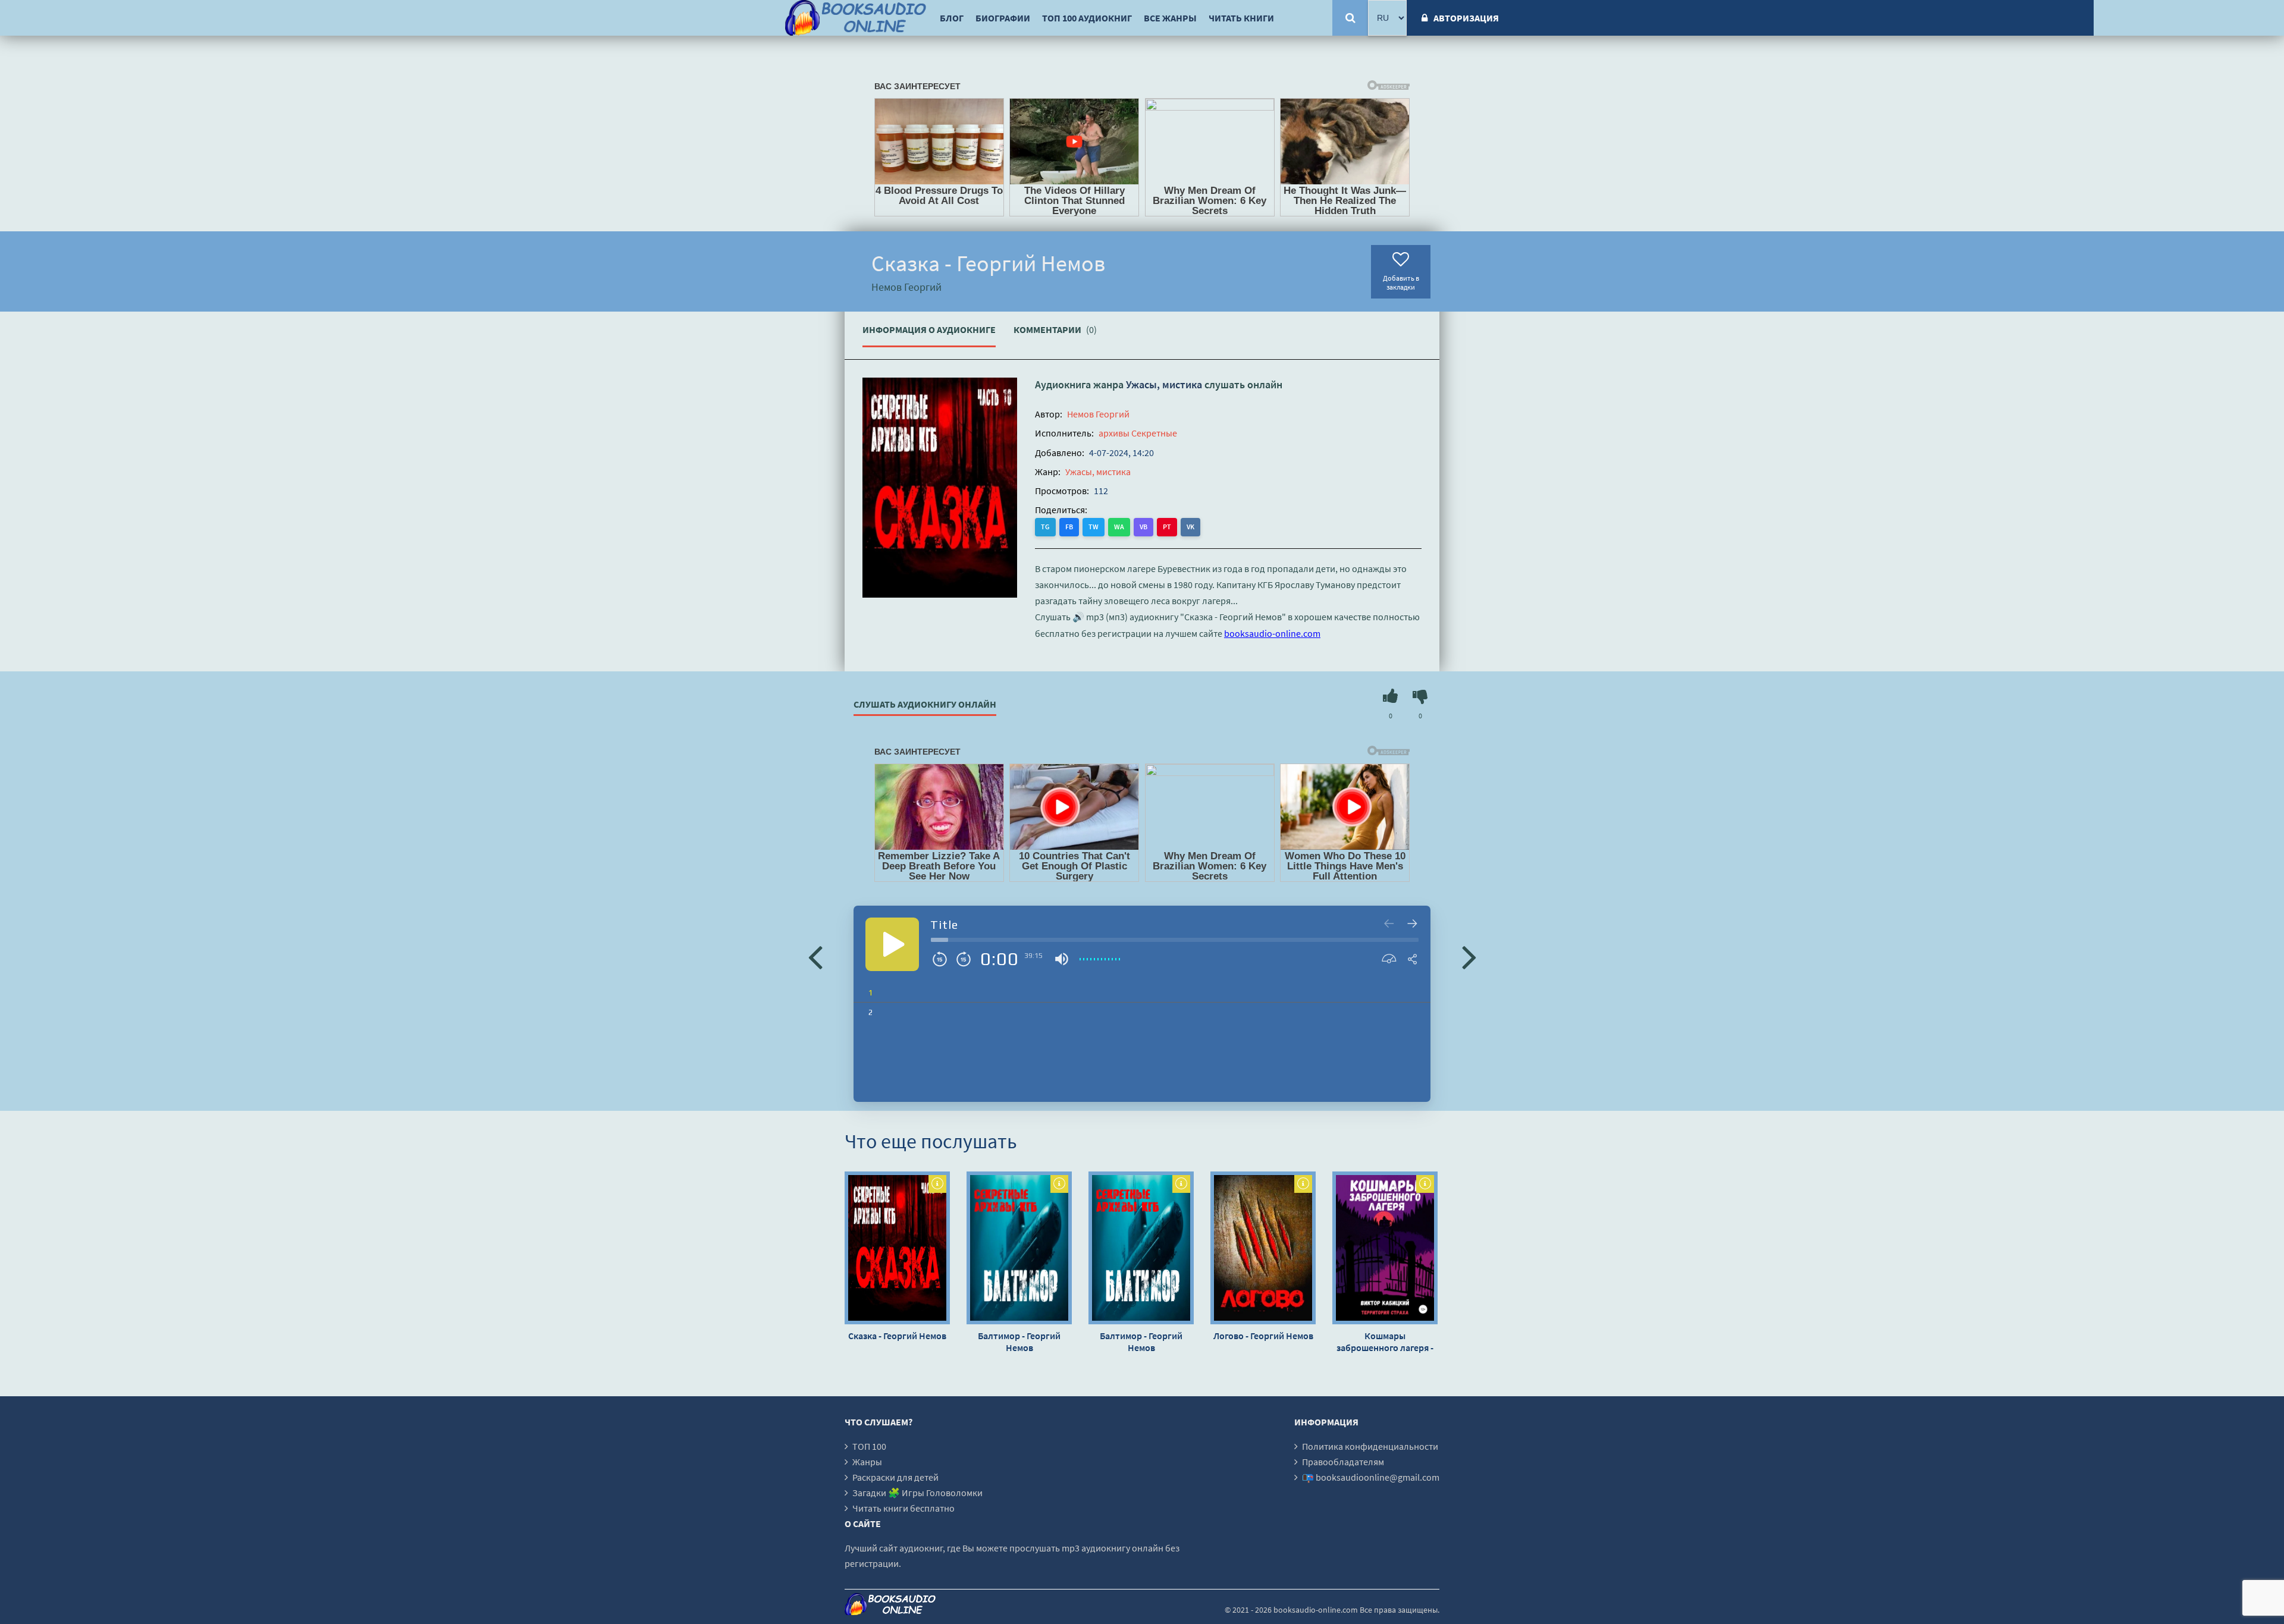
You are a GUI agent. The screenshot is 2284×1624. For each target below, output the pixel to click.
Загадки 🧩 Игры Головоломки (917, 1493)
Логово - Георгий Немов (1263, 1336)
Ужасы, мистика (1164, 384)
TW (1094, 527)
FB (1069, 527)
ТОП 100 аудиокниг (1087, 18)
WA (1119, 527)
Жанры (867, 1462)
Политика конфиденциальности (1370, 1446)
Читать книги (1241, 18)
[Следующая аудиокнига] (1469, 956)
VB (1143, 527)
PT (1167, 527)
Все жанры (1170, 18)
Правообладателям (1343, 1462)
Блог (952, 18)
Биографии (1003, 18)
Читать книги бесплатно (903, 1508)
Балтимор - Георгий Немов (1019, 1342)
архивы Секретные (1138, 433)
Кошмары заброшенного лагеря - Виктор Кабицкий (1385, 1342)
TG (1045, 527)
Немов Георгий (1098, 414)
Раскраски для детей (895, 1477)
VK (1190, 527)
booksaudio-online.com (1272, 633)
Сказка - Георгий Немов (897, 1336)
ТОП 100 (869, 1446)
